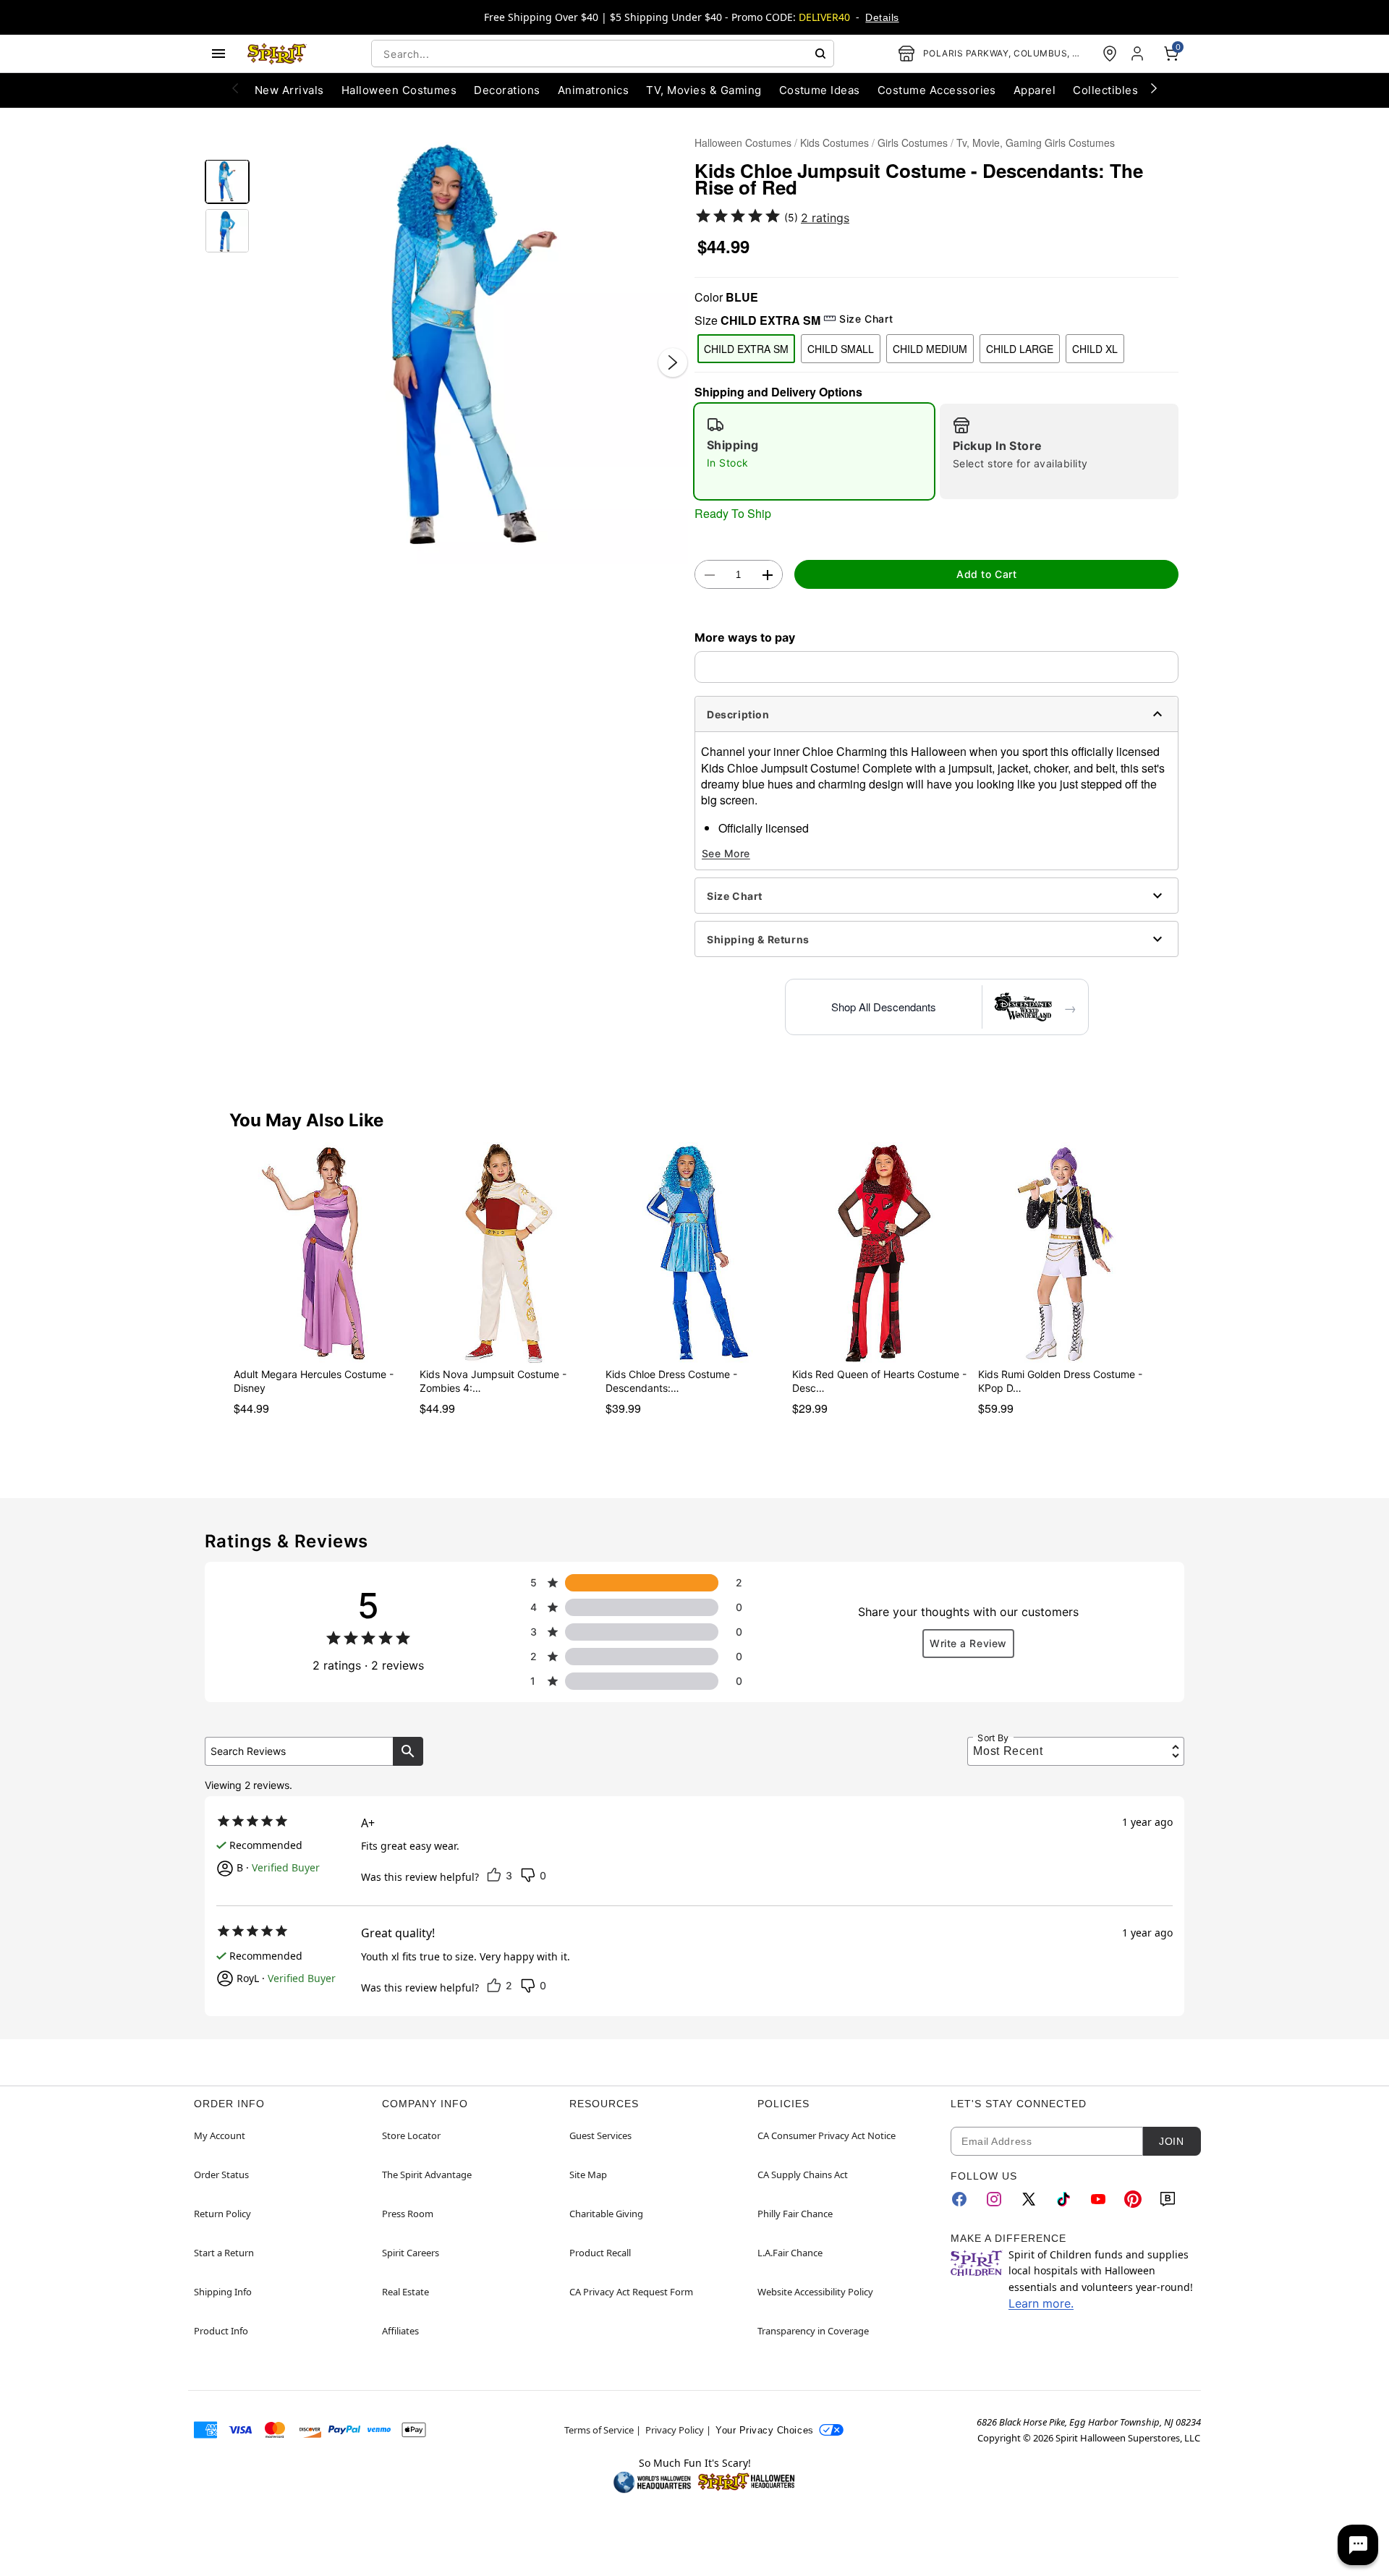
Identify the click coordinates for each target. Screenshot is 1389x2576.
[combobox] (603, 54)
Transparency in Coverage (813, 2331)
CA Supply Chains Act (803, 2175)
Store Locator (411, 2135)
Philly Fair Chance (795, 2214)
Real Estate (405, 2292)
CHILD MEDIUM (930, 349)
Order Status (221, 2175)
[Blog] (1168, 2199)
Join (1171, 2141)
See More (726, 853)
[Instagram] (994, 2199)
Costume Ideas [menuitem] (820, 90)
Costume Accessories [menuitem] (937, 90)
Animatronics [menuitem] (594, 90)
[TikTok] (1063, 2199)
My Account (220, 2135)
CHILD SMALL (841, 349)
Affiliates (400, 2331)
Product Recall (600, 2253)
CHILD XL (1095, 349)
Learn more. (1041, 2303)
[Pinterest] (1133, 2199)
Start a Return (224, 2253)
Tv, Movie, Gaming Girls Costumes (1036, 143)
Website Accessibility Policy (815, 2292)
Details (882, 17)
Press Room (408, 2214)
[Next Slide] (673, 362)
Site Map (588, 2175)
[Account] (1139, 54)
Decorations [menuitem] (507, 90)
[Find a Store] (1110, 54)
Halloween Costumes (743, 143)
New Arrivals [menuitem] (289, 90)
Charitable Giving (606, 2214)
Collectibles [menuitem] (1105, 90)
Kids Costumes (834, 143)
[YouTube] (1098, 2199)
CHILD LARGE (1020, 349)
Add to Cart (986, 574)
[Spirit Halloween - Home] (277, 54)
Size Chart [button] (866, 319)
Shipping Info (223, 2292)
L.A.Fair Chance (790, 2253)
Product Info (221, 2331)
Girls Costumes (913, 143)
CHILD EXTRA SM (746, 349)
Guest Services (600, 2135)
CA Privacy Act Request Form (631, 2292)
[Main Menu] (218, 54)
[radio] (814, 451)
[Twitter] (1029, 2199)
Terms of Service (599, 2430)
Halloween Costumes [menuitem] (399, 90)
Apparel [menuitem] (1035, 90)
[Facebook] (959, 2199)
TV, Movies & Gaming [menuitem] (704, 90)
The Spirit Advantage (427, 2175)
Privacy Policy (675, 2430)
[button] (472, 348)
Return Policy (222, 2214)
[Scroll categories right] (1154, 88)
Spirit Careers (411, 2253)
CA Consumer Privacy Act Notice (827, 2135)
